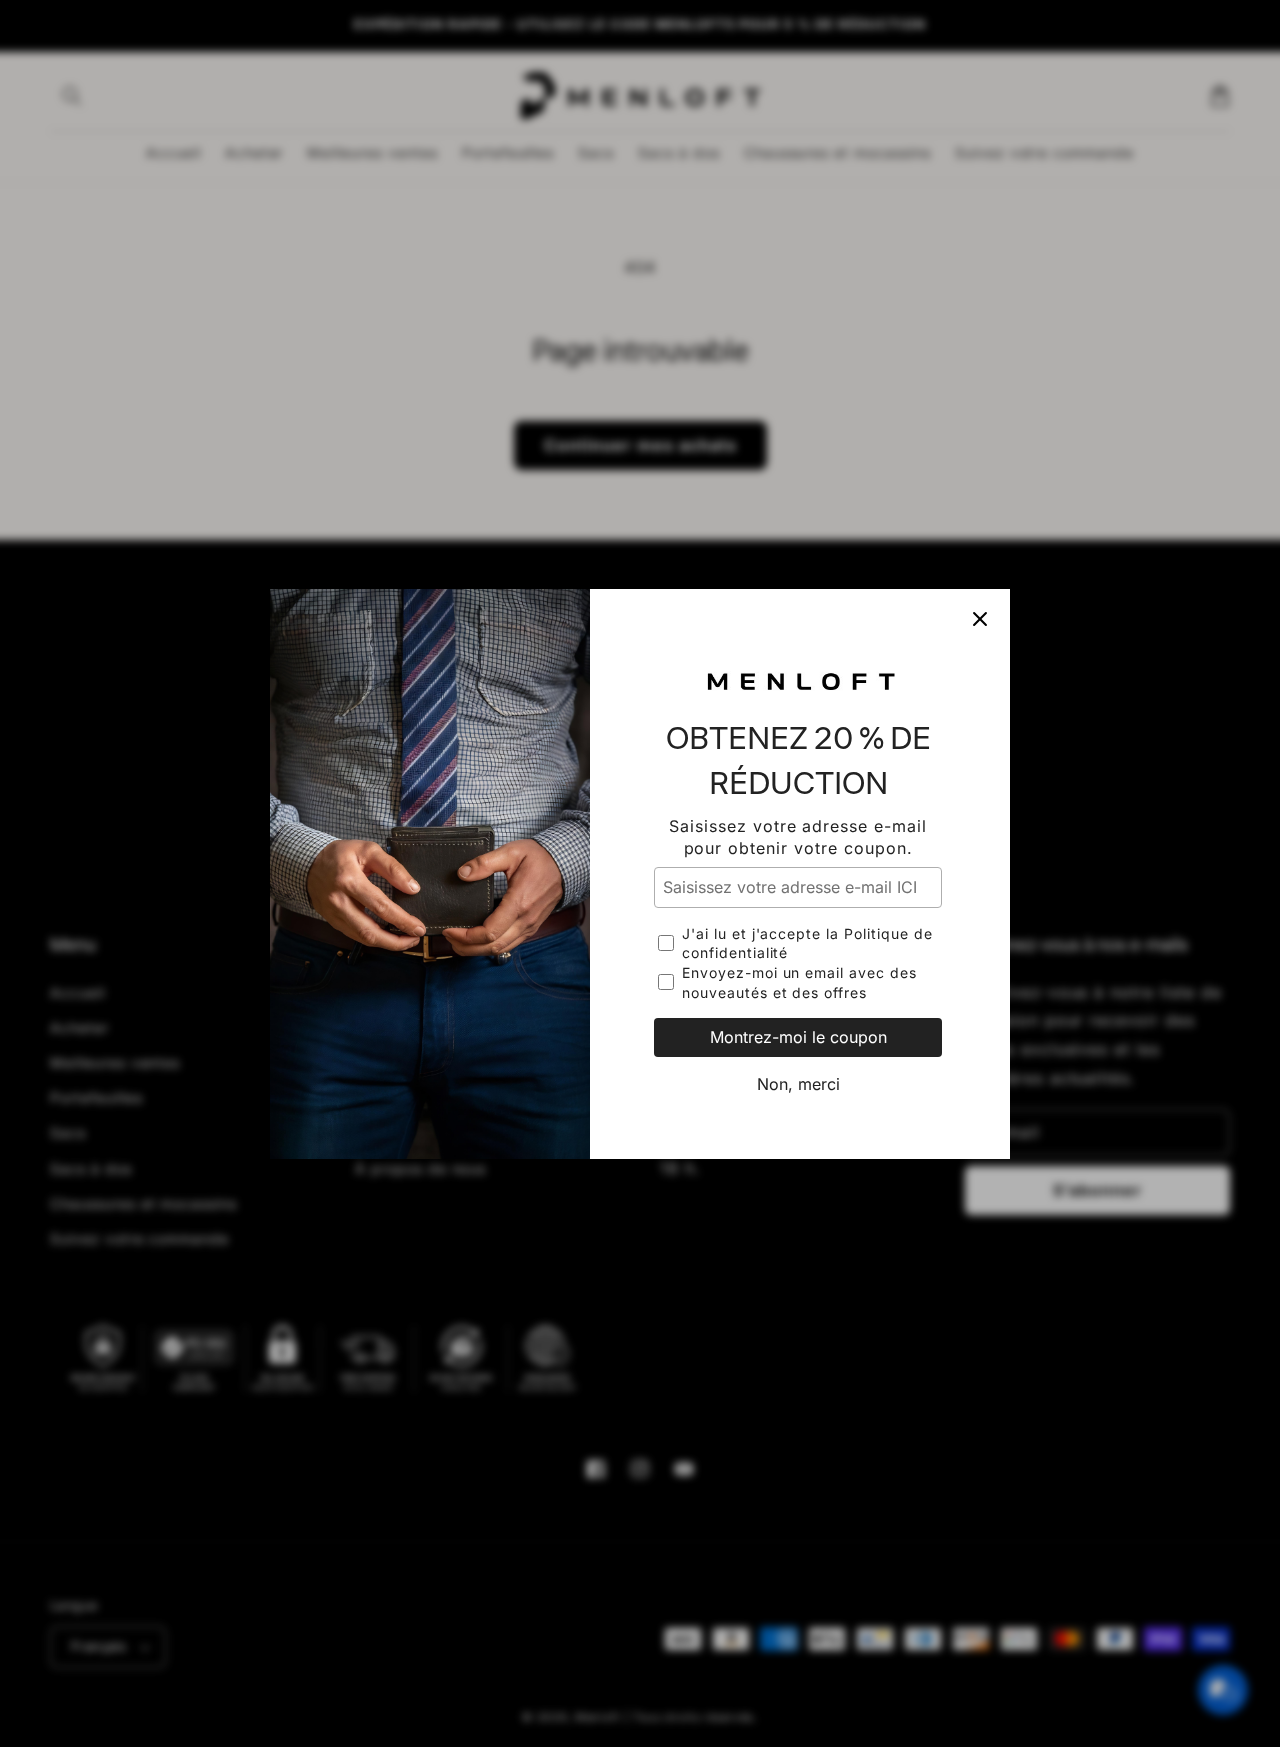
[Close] (980, 619)
